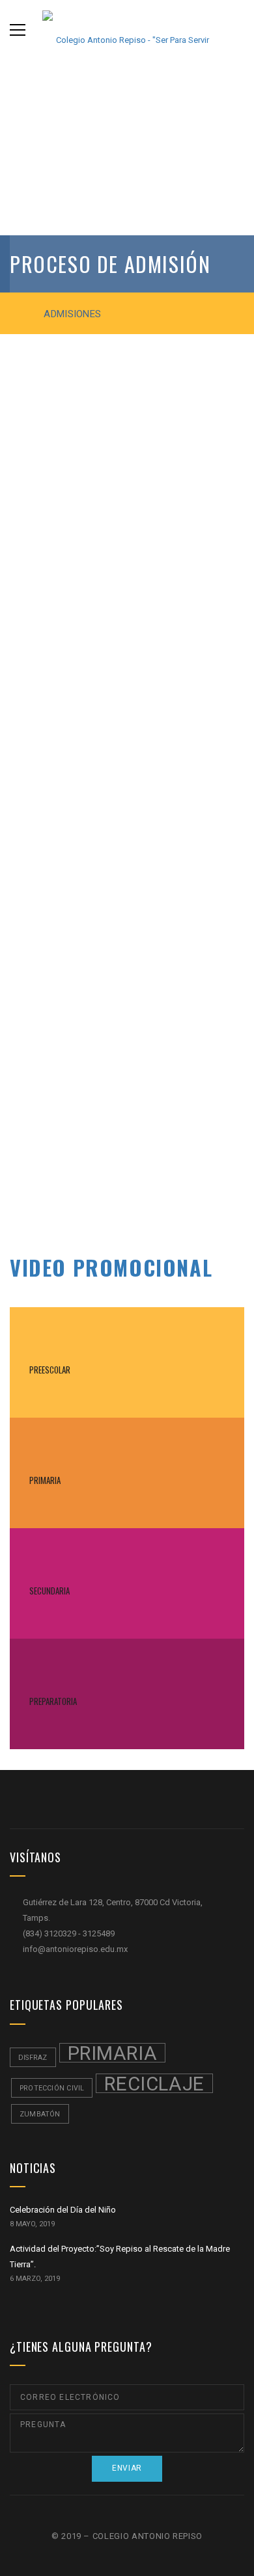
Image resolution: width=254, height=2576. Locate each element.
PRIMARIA (45, 1480)
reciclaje (154, 2083)
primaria (113, 2053)
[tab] (127, 516)
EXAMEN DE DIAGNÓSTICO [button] (77, 1097)
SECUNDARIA (49, 1591)
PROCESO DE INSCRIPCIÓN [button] (78, 1194)
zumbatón (40, 2114)
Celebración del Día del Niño (63, 2210)
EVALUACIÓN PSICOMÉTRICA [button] (81, 1129)
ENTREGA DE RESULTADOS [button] (77, 1162)
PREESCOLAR (50, 1370)
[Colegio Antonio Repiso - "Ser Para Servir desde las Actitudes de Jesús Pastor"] (127, 30)
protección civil (52, 2088)
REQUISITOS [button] (47, 516)
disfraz (33, 2058)
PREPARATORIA (53, 1701)
